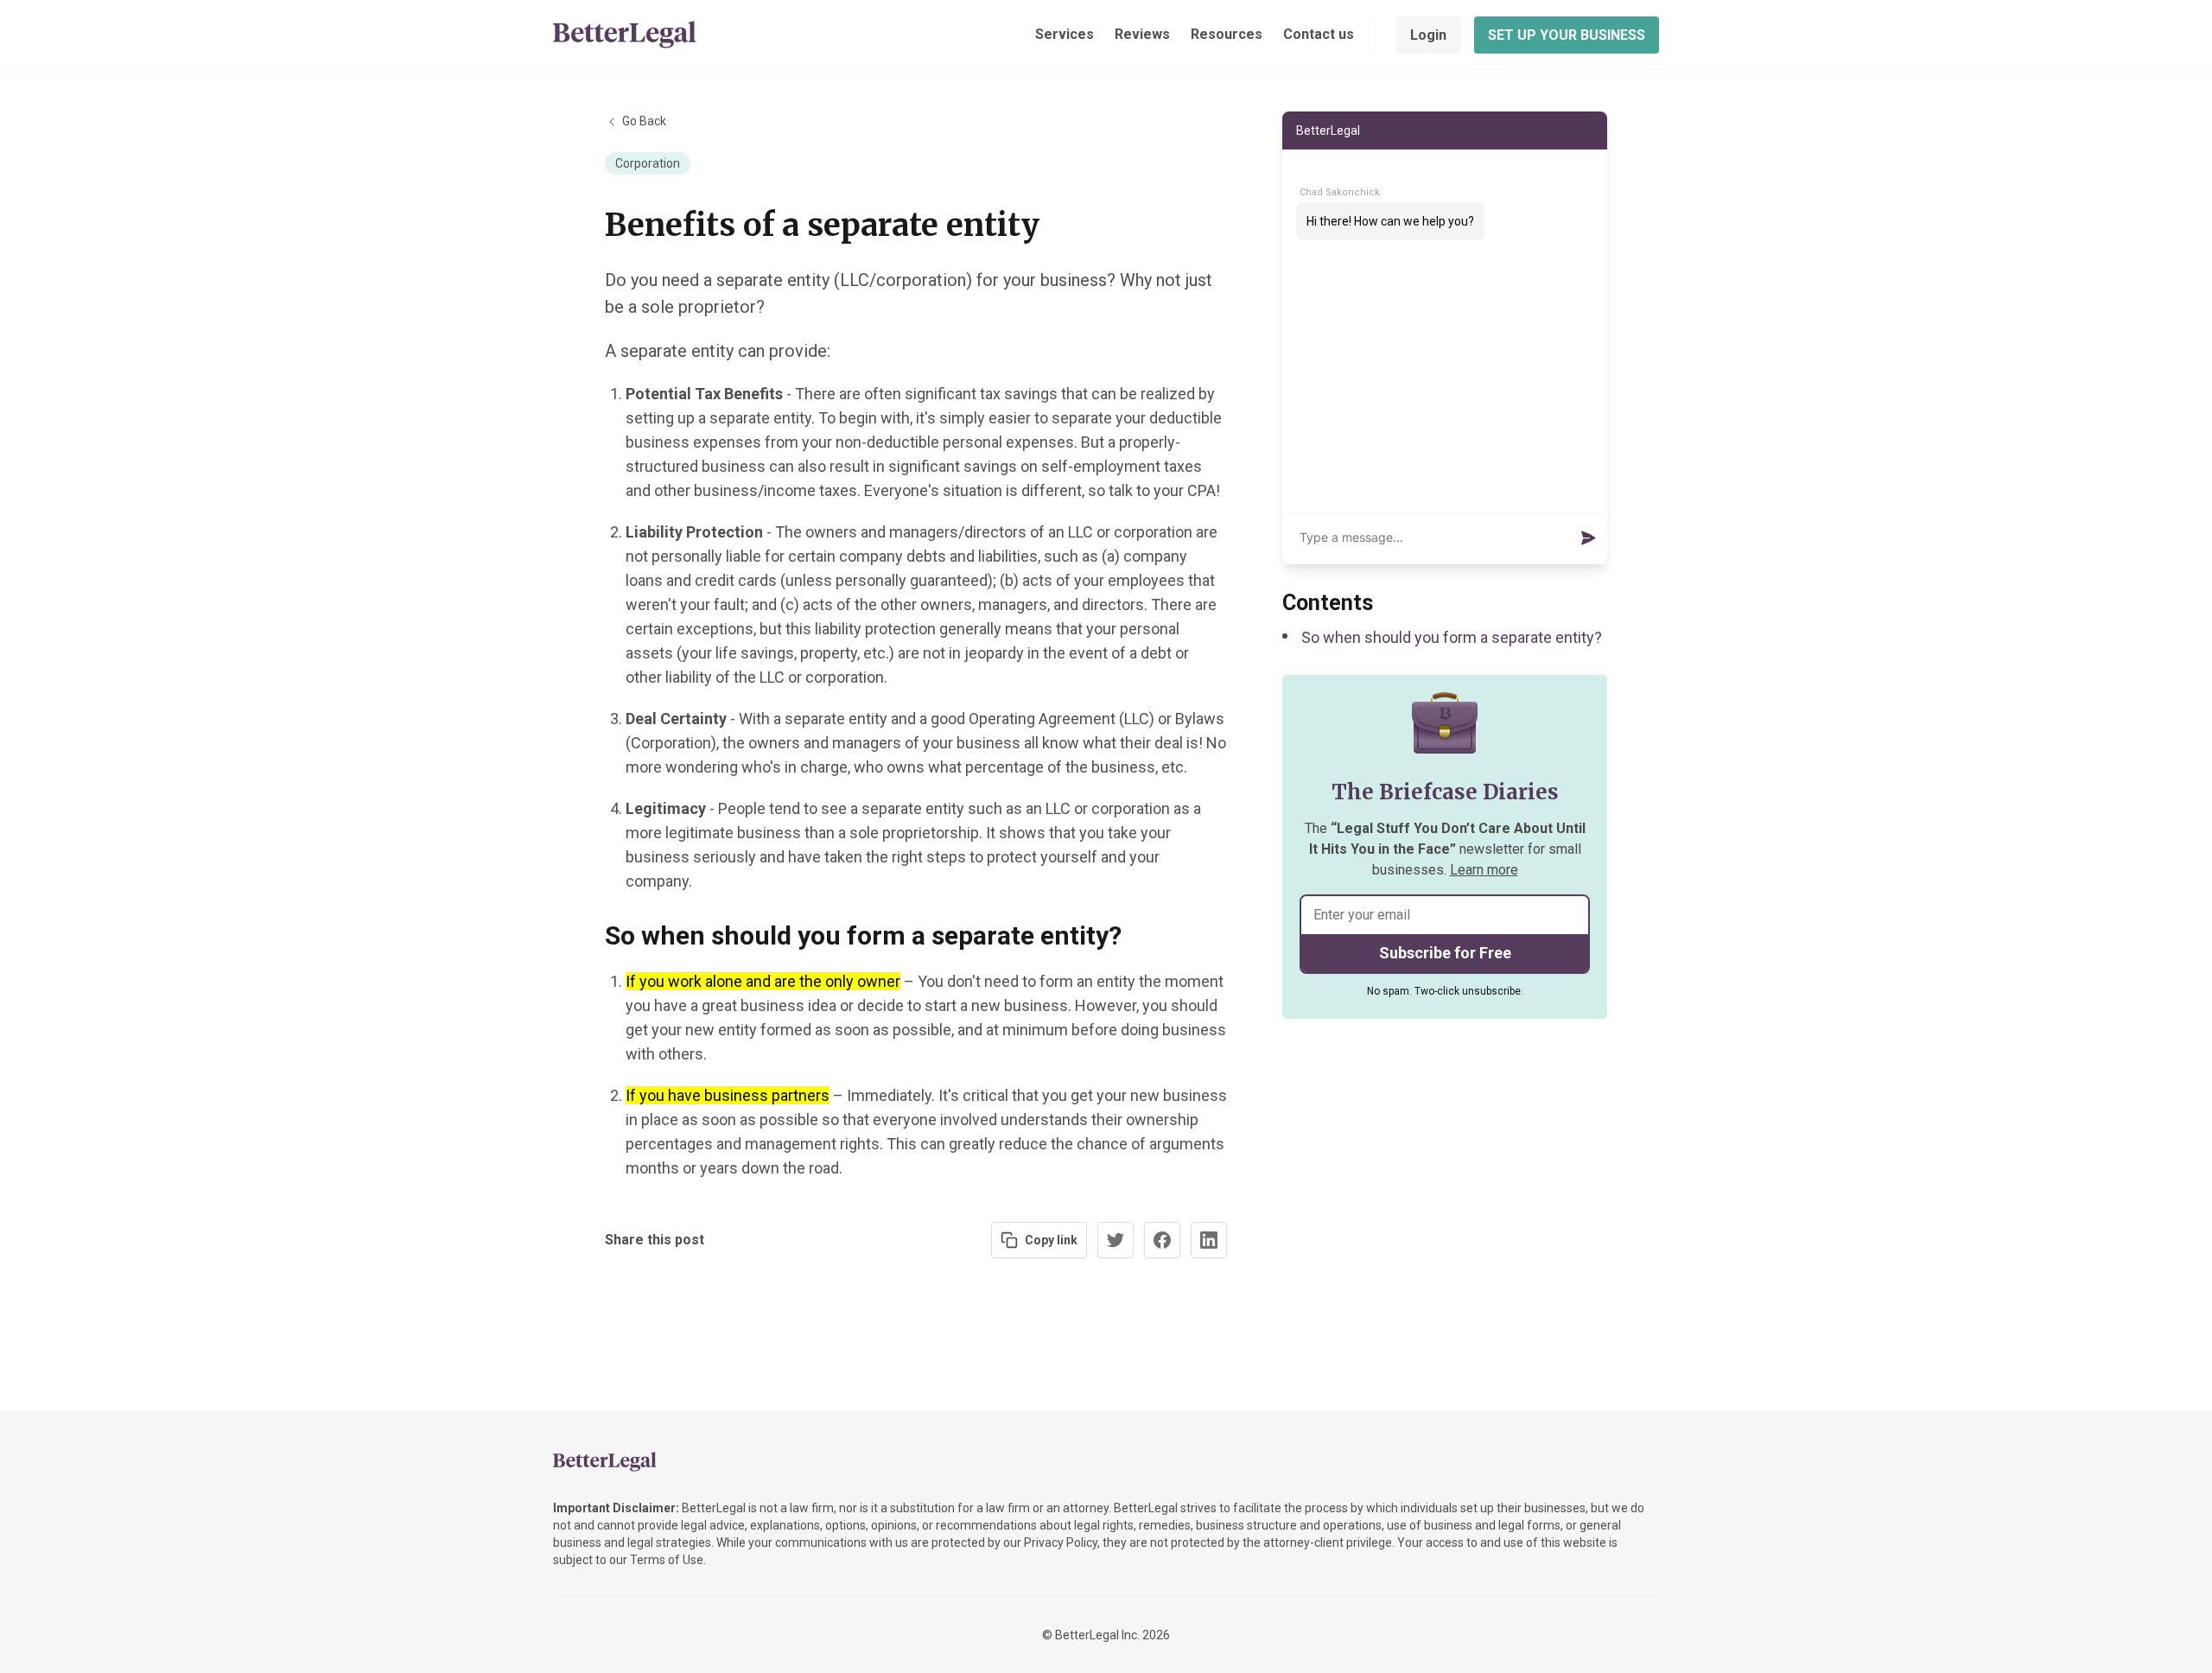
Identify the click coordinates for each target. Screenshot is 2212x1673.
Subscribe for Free (1445, 953)
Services (1065, 34)
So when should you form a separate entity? (1452, 637)
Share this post (655, 1240)
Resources (1227, 34)
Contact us (1319, 34)
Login (1428, 35)
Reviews (1142, 34)
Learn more (1484, 870)
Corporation (648, 163)
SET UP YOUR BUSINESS (1567, 35)
